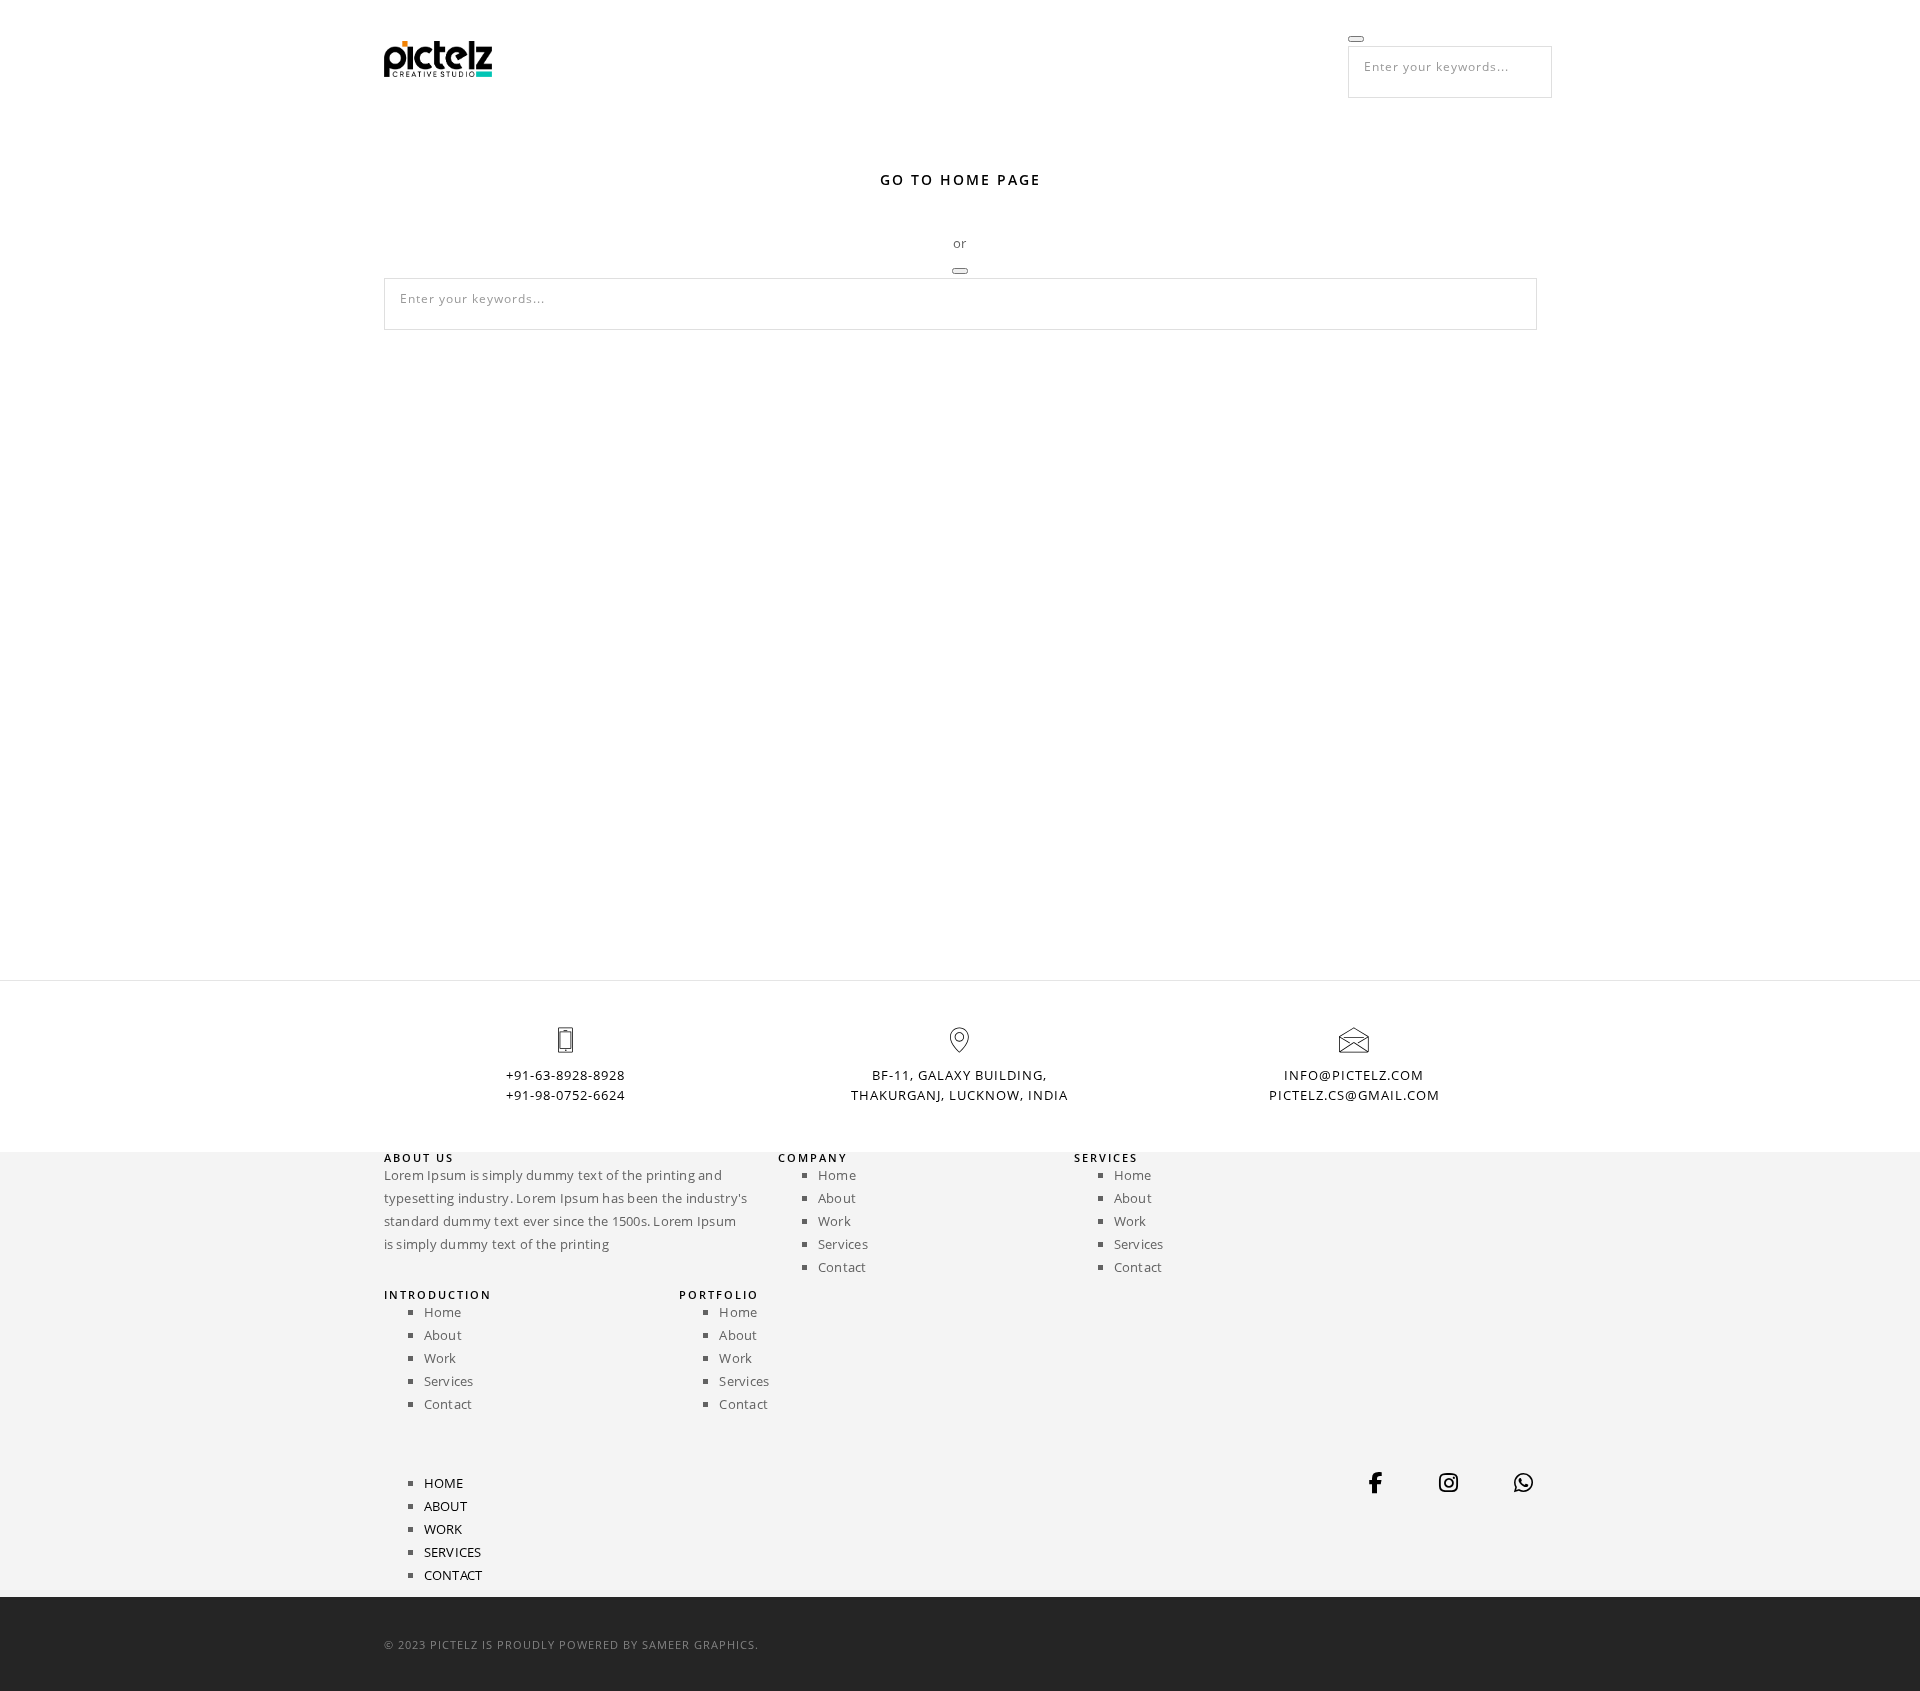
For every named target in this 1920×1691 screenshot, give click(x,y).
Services (1207, 58)
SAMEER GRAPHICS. (700, 1644)
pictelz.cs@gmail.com (1354, 1095)
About (1041, 58)
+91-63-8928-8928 (565, 1075)
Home (961, 58)
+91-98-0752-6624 (565, 1095)
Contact (1304, 58)
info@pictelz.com (1354, 1075)
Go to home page (960, 179)
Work (1120, 58)
